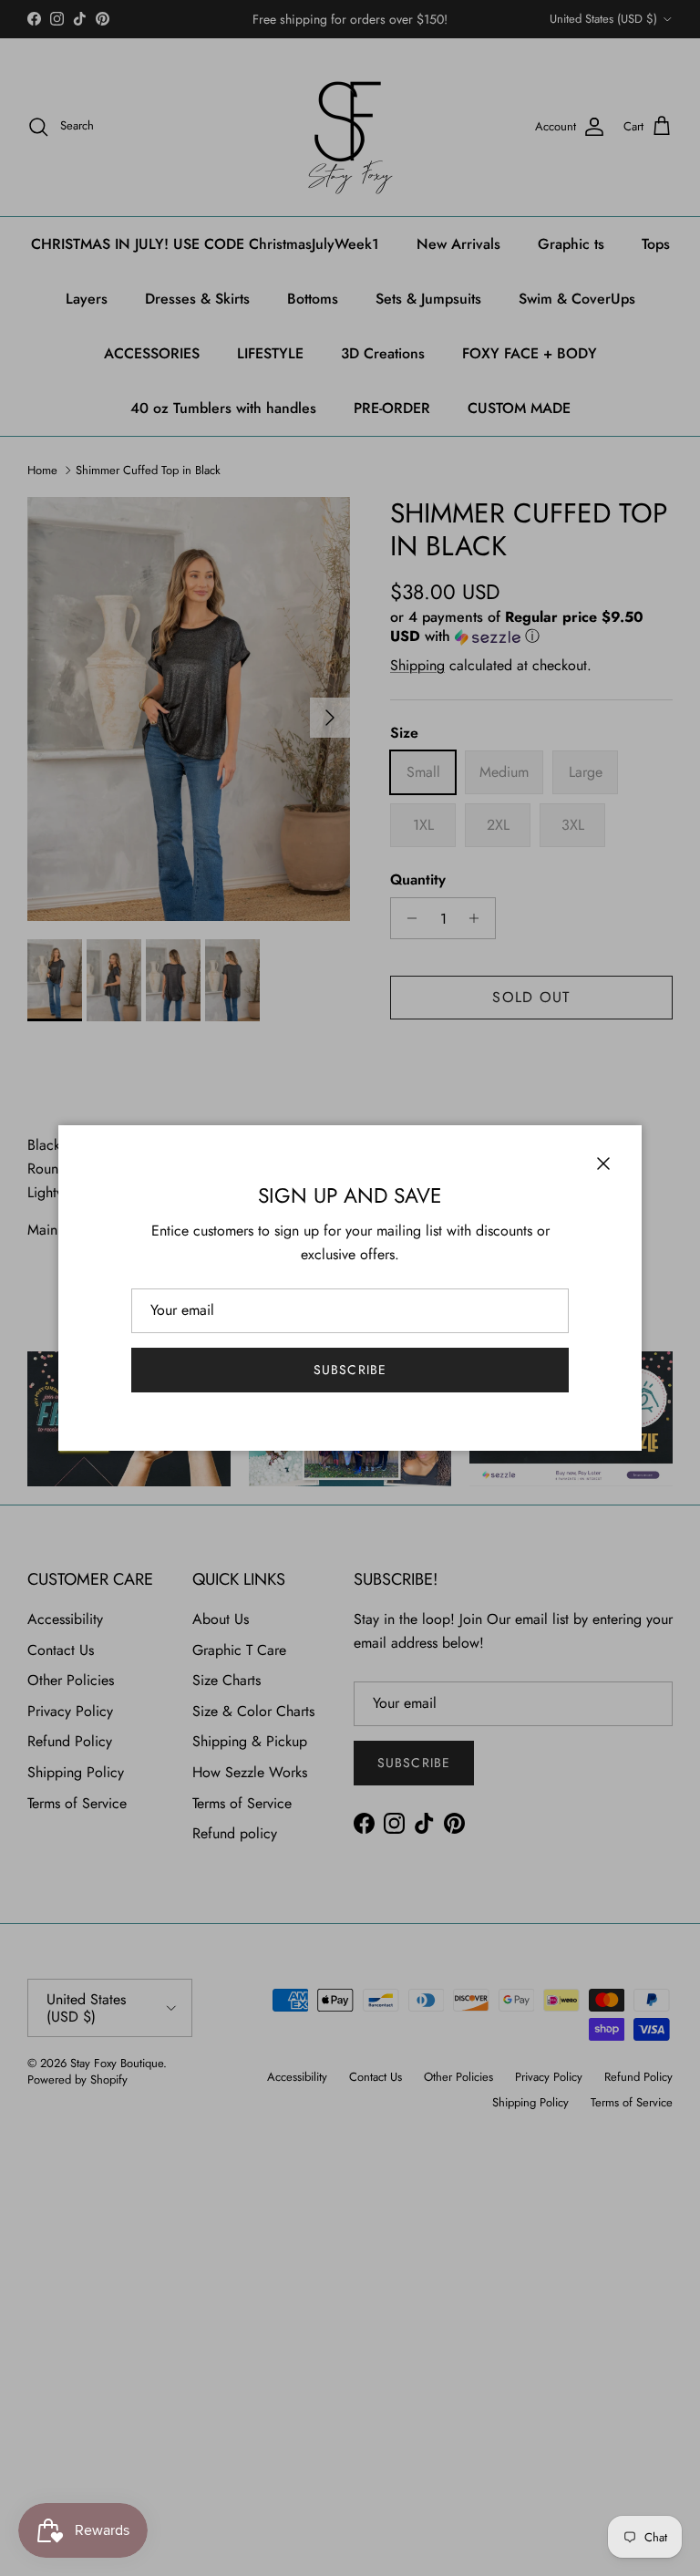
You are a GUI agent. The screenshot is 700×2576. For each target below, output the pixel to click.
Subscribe (350, 1370)
